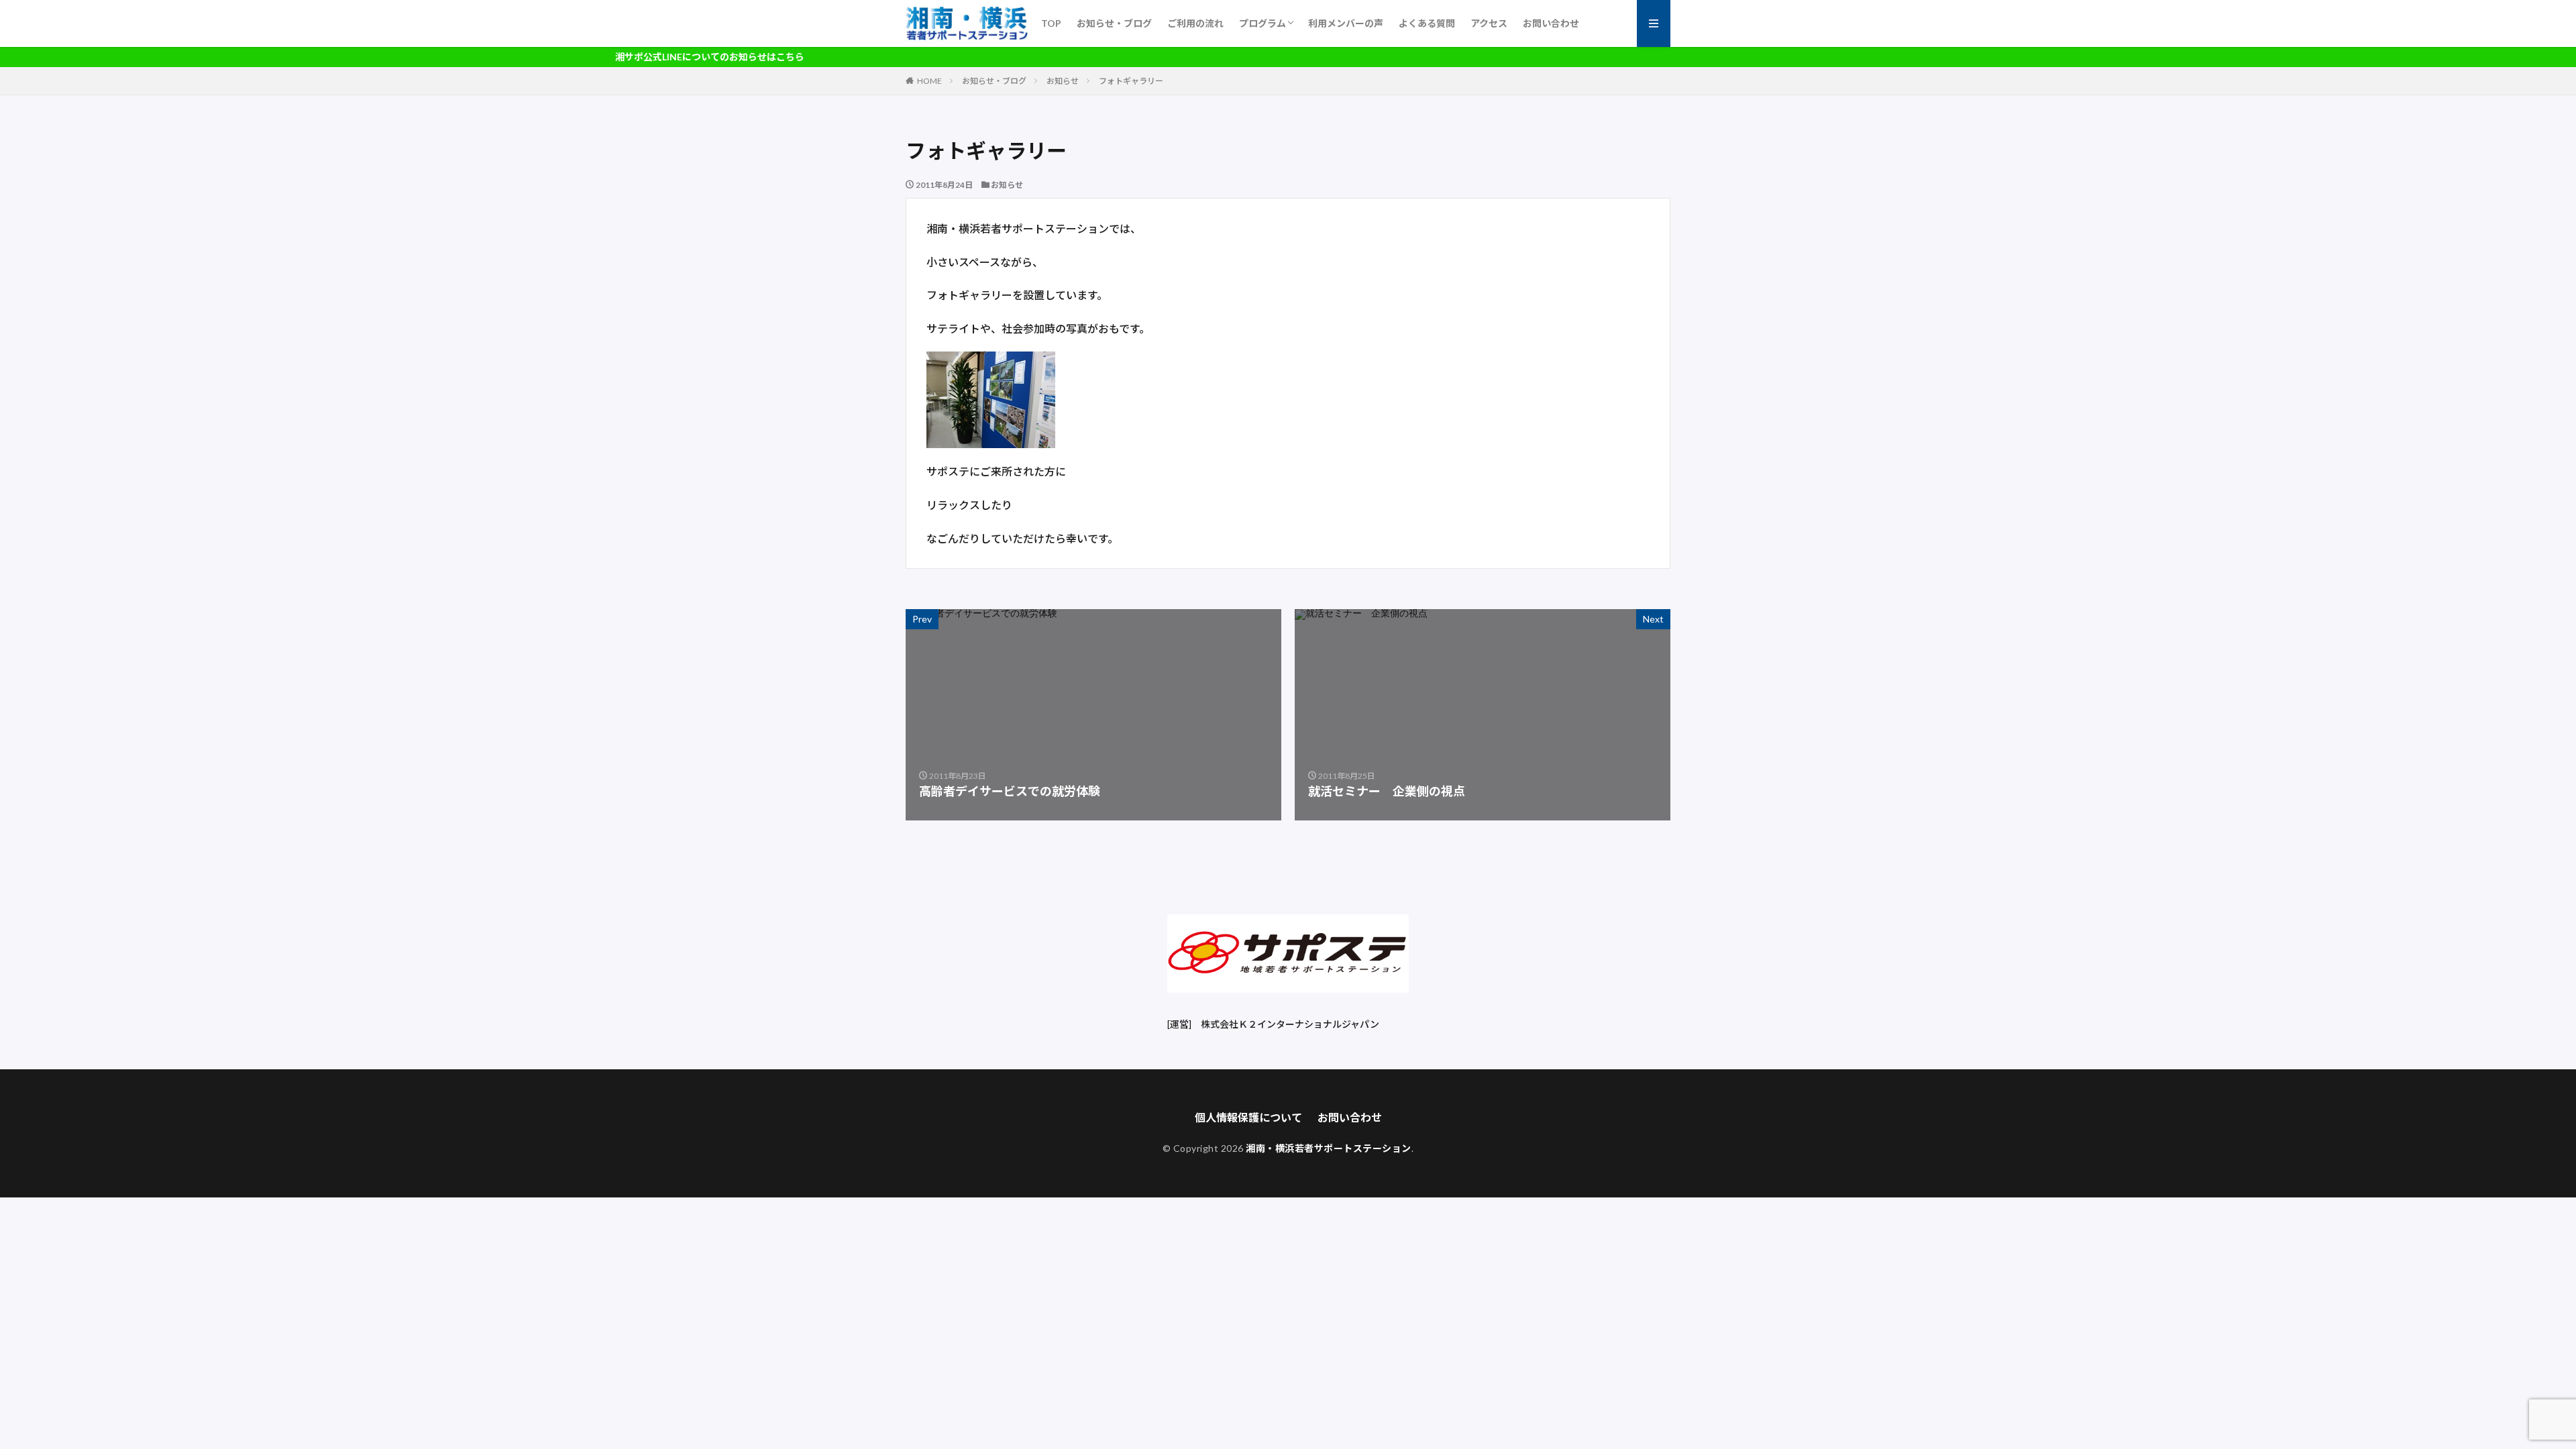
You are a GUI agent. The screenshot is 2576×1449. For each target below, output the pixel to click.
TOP (1051, 23)
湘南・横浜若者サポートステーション (1329, 1148)
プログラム (1263, 23)
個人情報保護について (1248, 1117)
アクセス (1489, 23)
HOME (929, 81)
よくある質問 (1427, 23)
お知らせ (1063, 81)
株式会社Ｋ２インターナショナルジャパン (1290, 1024)
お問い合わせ (1551, 23)
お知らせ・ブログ (1114, 23)
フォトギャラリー (1131, 81)
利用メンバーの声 (1346, 23)
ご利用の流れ (1195, 23)
